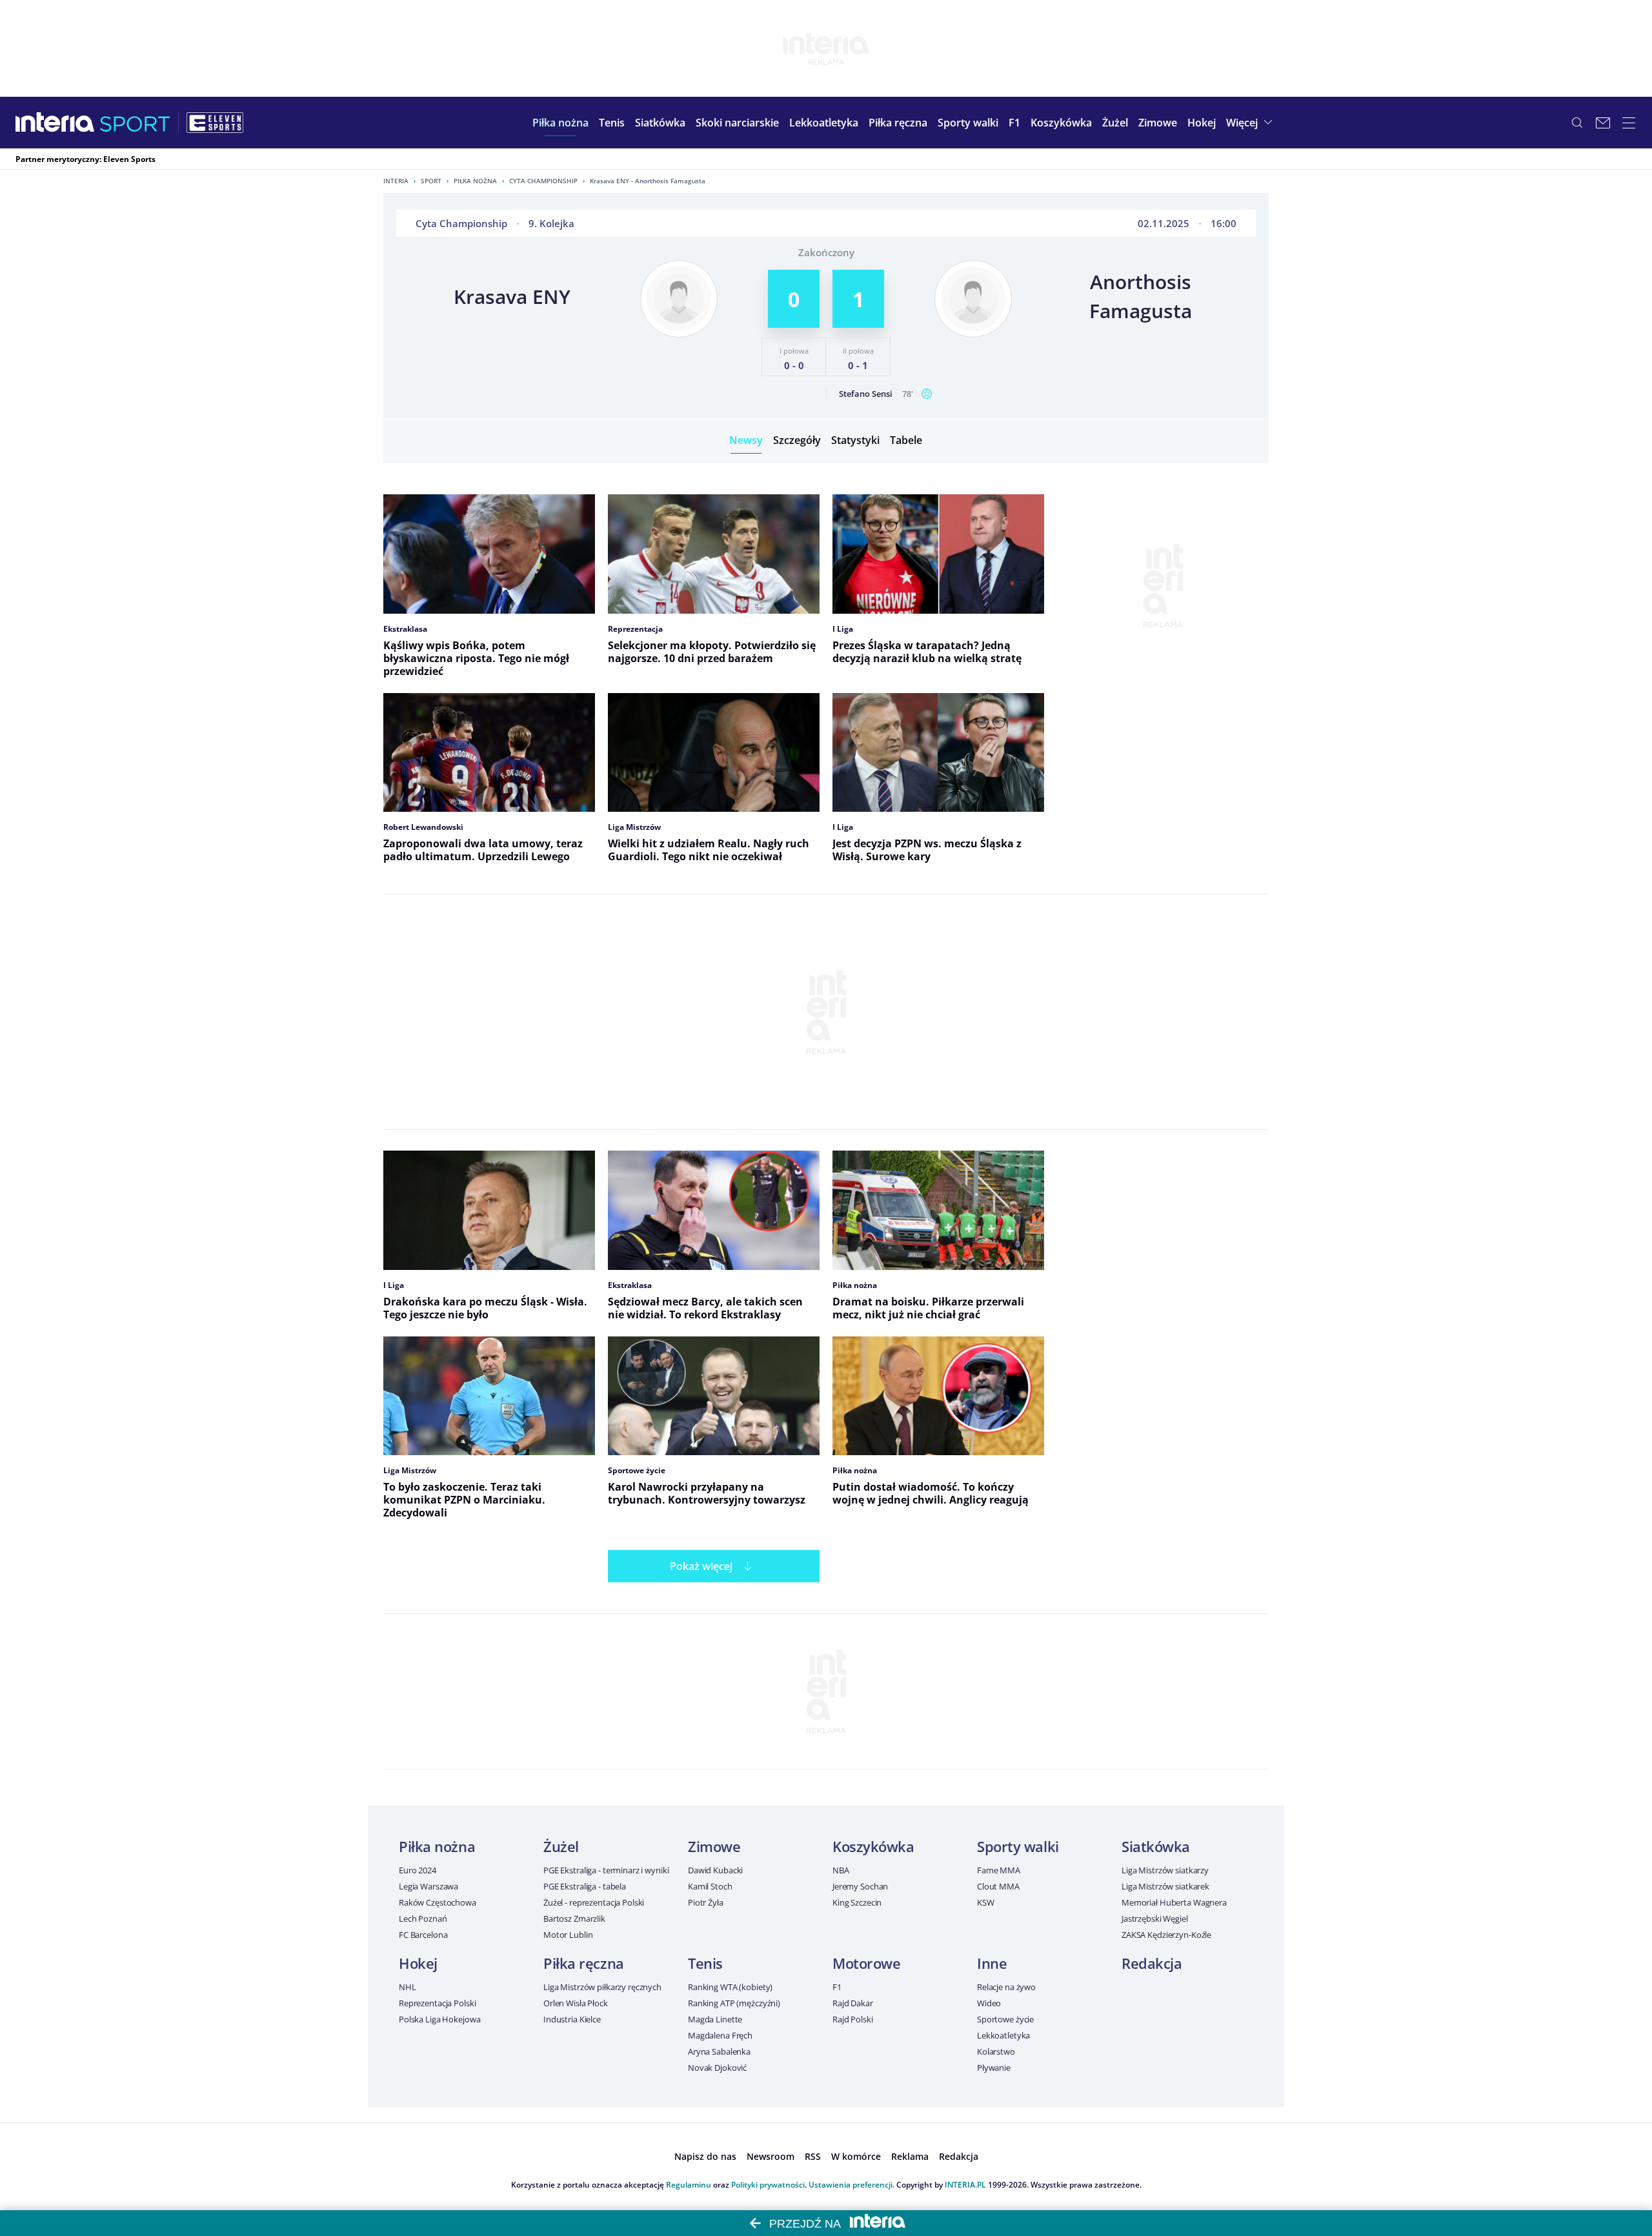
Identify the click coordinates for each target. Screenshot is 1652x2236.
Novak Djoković (717, 2068)
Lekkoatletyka (1003, 2035)
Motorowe (866, 1963)
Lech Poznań (423, 1919)
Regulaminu (689, 2185)
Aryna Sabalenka (719, 2051)
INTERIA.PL (965, 2185)
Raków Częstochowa (438, 1902)
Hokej (418, 1963)
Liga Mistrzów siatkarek (1165, 1886)
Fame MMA (999, 1870)
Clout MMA (998, 1886)
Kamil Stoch (710, 1886)
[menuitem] (560, 123)
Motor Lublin (568, 1935)
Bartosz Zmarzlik (574, 1919)
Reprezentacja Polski (437, 2003)
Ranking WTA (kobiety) (730, 1987)
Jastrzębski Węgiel (1155, 1919)
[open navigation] (1629, 123)
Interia (396, 181)
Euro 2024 (418, 1870)
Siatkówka (1156, 1846)
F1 (837, 1987)
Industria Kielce (572, 2019)
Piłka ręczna (584, 1963)
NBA (841, 1870)
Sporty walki (1018, 1846)
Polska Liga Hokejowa (439, 2019)
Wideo (989, 2003)
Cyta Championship (543, 181)
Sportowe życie (1005, 2019)
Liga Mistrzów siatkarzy (1165, 1870)
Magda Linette (715, 2019)
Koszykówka (873, 1846)
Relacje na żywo (1006, 1987)
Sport (431, 181)
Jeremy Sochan (860, 1886)
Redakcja (1152, 1963)
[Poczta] (1603, 123)
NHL (408, 1987)
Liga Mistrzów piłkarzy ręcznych (602, 1987)
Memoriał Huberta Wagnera (1174, 1902)
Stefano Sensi (866, 394)
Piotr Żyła (706, 1902)
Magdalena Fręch (720, 2035)
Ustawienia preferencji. (851, 2185)
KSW (986, 1902)
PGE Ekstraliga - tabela (585, 1886)
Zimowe (714, 1846)
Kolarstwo (996, 2051)
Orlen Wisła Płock (576, 2003)
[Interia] (55, 123)
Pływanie (994, 2068)
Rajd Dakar (853, 2003)
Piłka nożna (475, 181)
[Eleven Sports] (215, 123)
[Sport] (135, 123)
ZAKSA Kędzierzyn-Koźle (1166, 1935)
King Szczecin (857, 1902)
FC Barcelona (423, 1935)
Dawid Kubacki (715, 1870)
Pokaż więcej (701, 1566)
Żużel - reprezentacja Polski (594, 1902)
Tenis (705, 1963)
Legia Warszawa (428, 1886)
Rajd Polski (853, 2019)
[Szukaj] (1577, 123)
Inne (992, 1963)
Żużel (561, 1846)
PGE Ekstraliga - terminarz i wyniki (606, 1870)
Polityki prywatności (768, 2185)
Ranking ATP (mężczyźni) (734, 2003)
